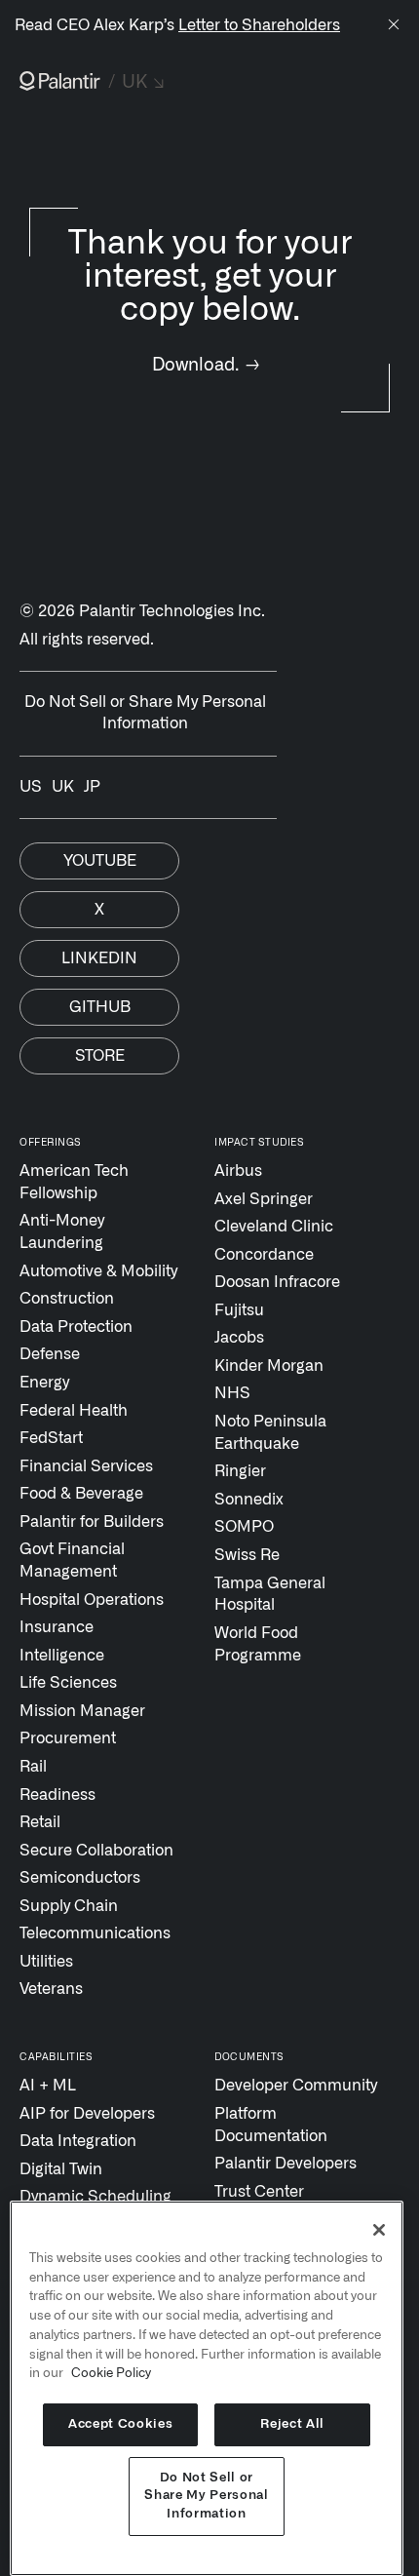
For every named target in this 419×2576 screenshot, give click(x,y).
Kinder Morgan (269, 1366)
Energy (44, 1383)
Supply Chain (69, 1906)
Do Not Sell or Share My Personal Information (206, 2496)
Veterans (51, 1989)
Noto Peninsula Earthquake (270, 1433)
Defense (50, 1354)
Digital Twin (61, 2169)
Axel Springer (264, 1199)
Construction (67, 1299)
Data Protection (76, 1327)
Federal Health (74, 1411)
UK (63, 787)
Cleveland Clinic (274, 1227)
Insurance (57, 1627)
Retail (40, 1822)
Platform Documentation (271, 2125)
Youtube (100, 861)
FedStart (51, 1438)
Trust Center (259, 2192)
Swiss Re (247, 1555)
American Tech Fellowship (74, 1182)
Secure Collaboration (96, 1851)
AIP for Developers (87, 2114)
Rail (33, 1767)
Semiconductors (80, 1878)
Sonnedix (249, 1500)
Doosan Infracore (277, 1282)
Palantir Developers (286, 2164)
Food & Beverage (81, 1494)
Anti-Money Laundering (62, 1232)
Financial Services (86, 1466)
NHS (232, 1393)
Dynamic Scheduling (95, 2197)
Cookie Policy (111, 2373)
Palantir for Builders (92, 1522)
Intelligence (62, 1656)
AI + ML (48, 2086)
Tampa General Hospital (270, 1595)
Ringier (240, 1471)
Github (100, 1007)
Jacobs (239, 1338)
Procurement (68, 1738)
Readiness (57, 1795)
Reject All (292, 2424)
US (31, 787)
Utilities (46, 1962)
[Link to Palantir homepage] (60, 81)
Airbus (238, 1171)
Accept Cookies (120, 2424)
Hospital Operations (92, 1600)
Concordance (264, 1255)
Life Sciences (68, 1683)
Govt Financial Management (72, 1561)
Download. (206, 365)
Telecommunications (95, 1933)
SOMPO (244, 1527)
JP (92, 787)
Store (100, 1056)
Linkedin (99, 958)
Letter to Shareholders (259, 25)
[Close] (394, 26)
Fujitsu (239, 1310)
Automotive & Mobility (98, 1271)
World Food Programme (258, 1644)
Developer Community (296, 2086)
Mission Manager (82, 1711)
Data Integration (78, 2141)
